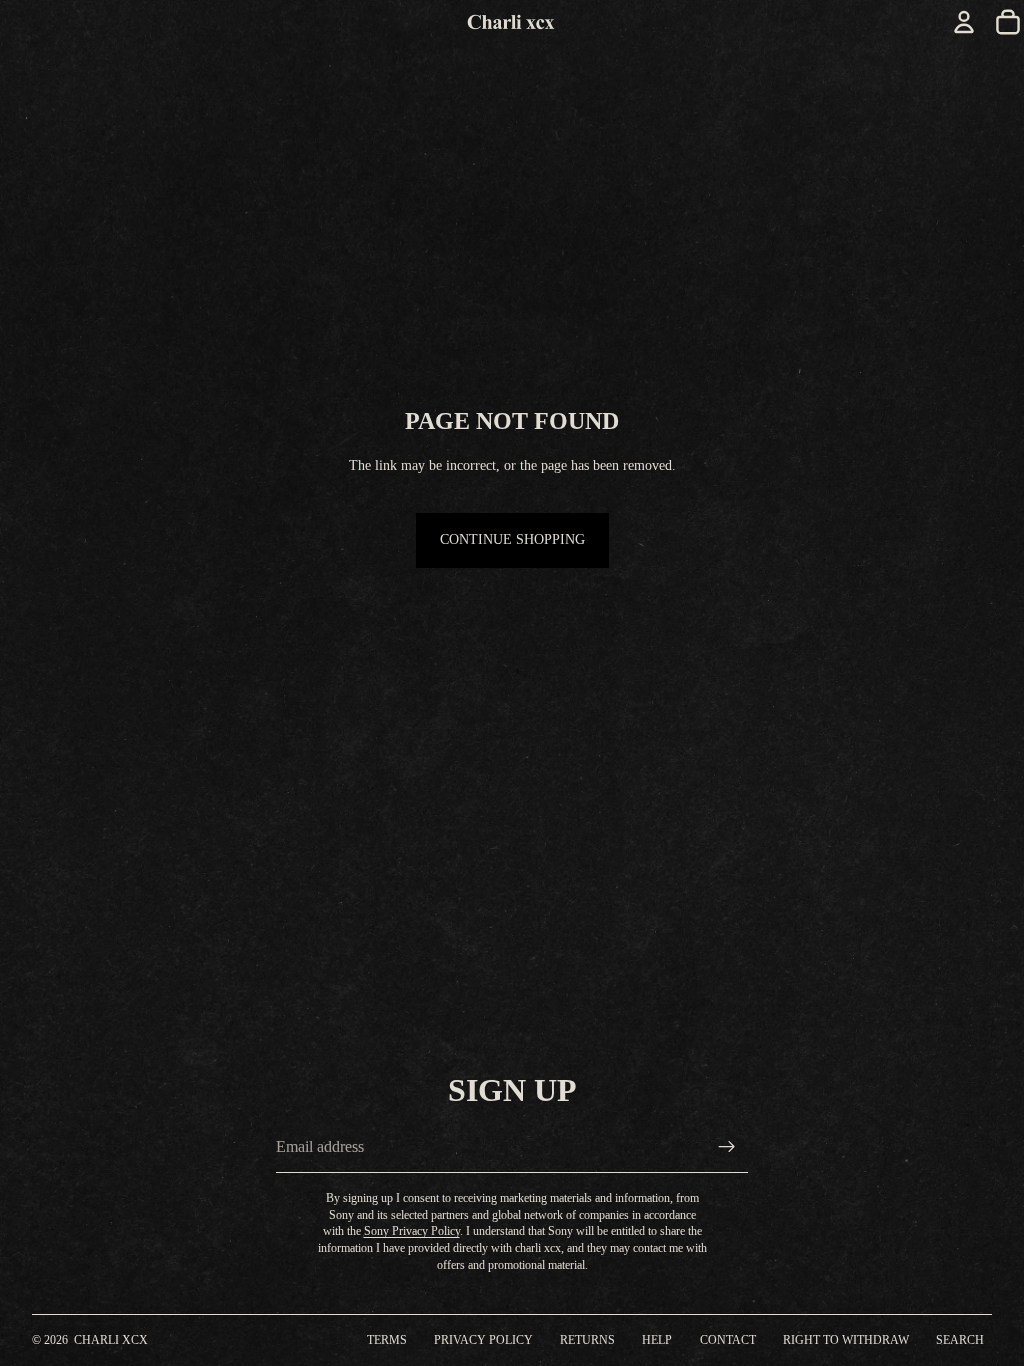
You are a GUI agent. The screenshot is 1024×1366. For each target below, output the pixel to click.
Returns (587, 1340)
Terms (387, 1340)
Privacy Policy (483, 1340)
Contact (728, 1340)
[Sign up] (727, 1147)
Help (657, 1340)
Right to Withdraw (846, 1340)
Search (960, 1340)
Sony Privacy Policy (412, 1231)
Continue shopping (512, 539)
